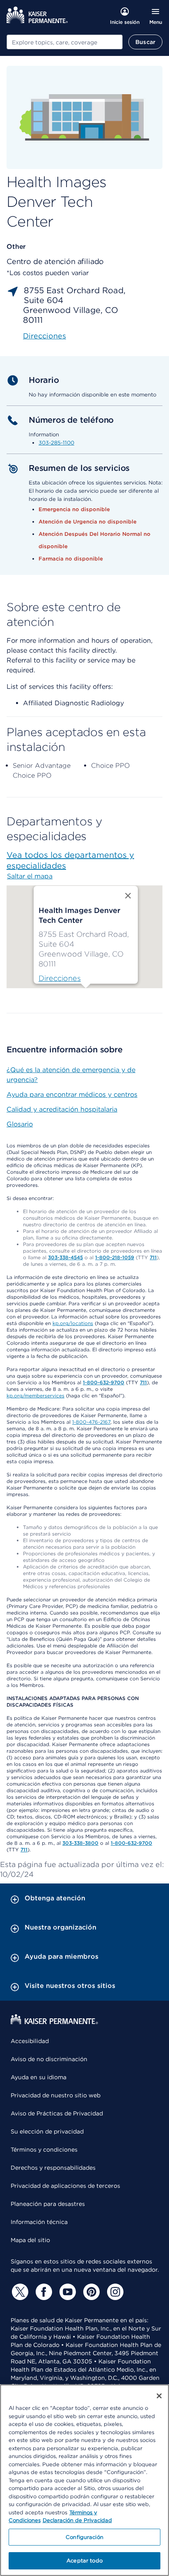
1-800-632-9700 (104, 1382)
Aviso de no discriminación (49, 2059)
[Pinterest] (90, 2292)
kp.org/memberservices (35, 1396)
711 (153, 1257)
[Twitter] (19, 2292)
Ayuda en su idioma (39, 2077)
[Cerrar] (159, 2396)
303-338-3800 (80, 1843)
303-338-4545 (65, 1257)
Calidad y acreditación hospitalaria (62, 1109)
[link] (60, 978)
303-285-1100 (56, 443)
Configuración (84, 2537)
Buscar (145, 42)
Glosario (20, 1124)
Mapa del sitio (30, 2240)
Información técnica (39, 2222)
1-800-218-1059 (115, 1257)
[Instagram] (114, 2292)
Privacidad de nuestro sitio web (56, 2095)
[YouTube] (66, 2292)
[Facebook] (43, 2292)
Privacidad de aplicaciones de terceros (65, 2186)
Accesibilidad (30, 2041)
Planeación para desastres (48, 2204)
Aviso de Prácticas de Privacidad (57, 2113)
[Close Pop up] (128, 896)
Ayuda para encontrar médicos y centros (72, 1095)
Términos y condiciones (44, 2150)
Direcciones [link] (45, 336)
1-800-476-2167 (91, 1422)
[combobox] (65, 42)
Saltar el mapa (30, 876)
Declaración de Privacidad (77, 2520)
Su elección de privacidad (47, 2131)
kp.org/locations (73, 1323)
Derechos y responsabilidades (53, 2168)
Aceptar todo (84, 2561)
